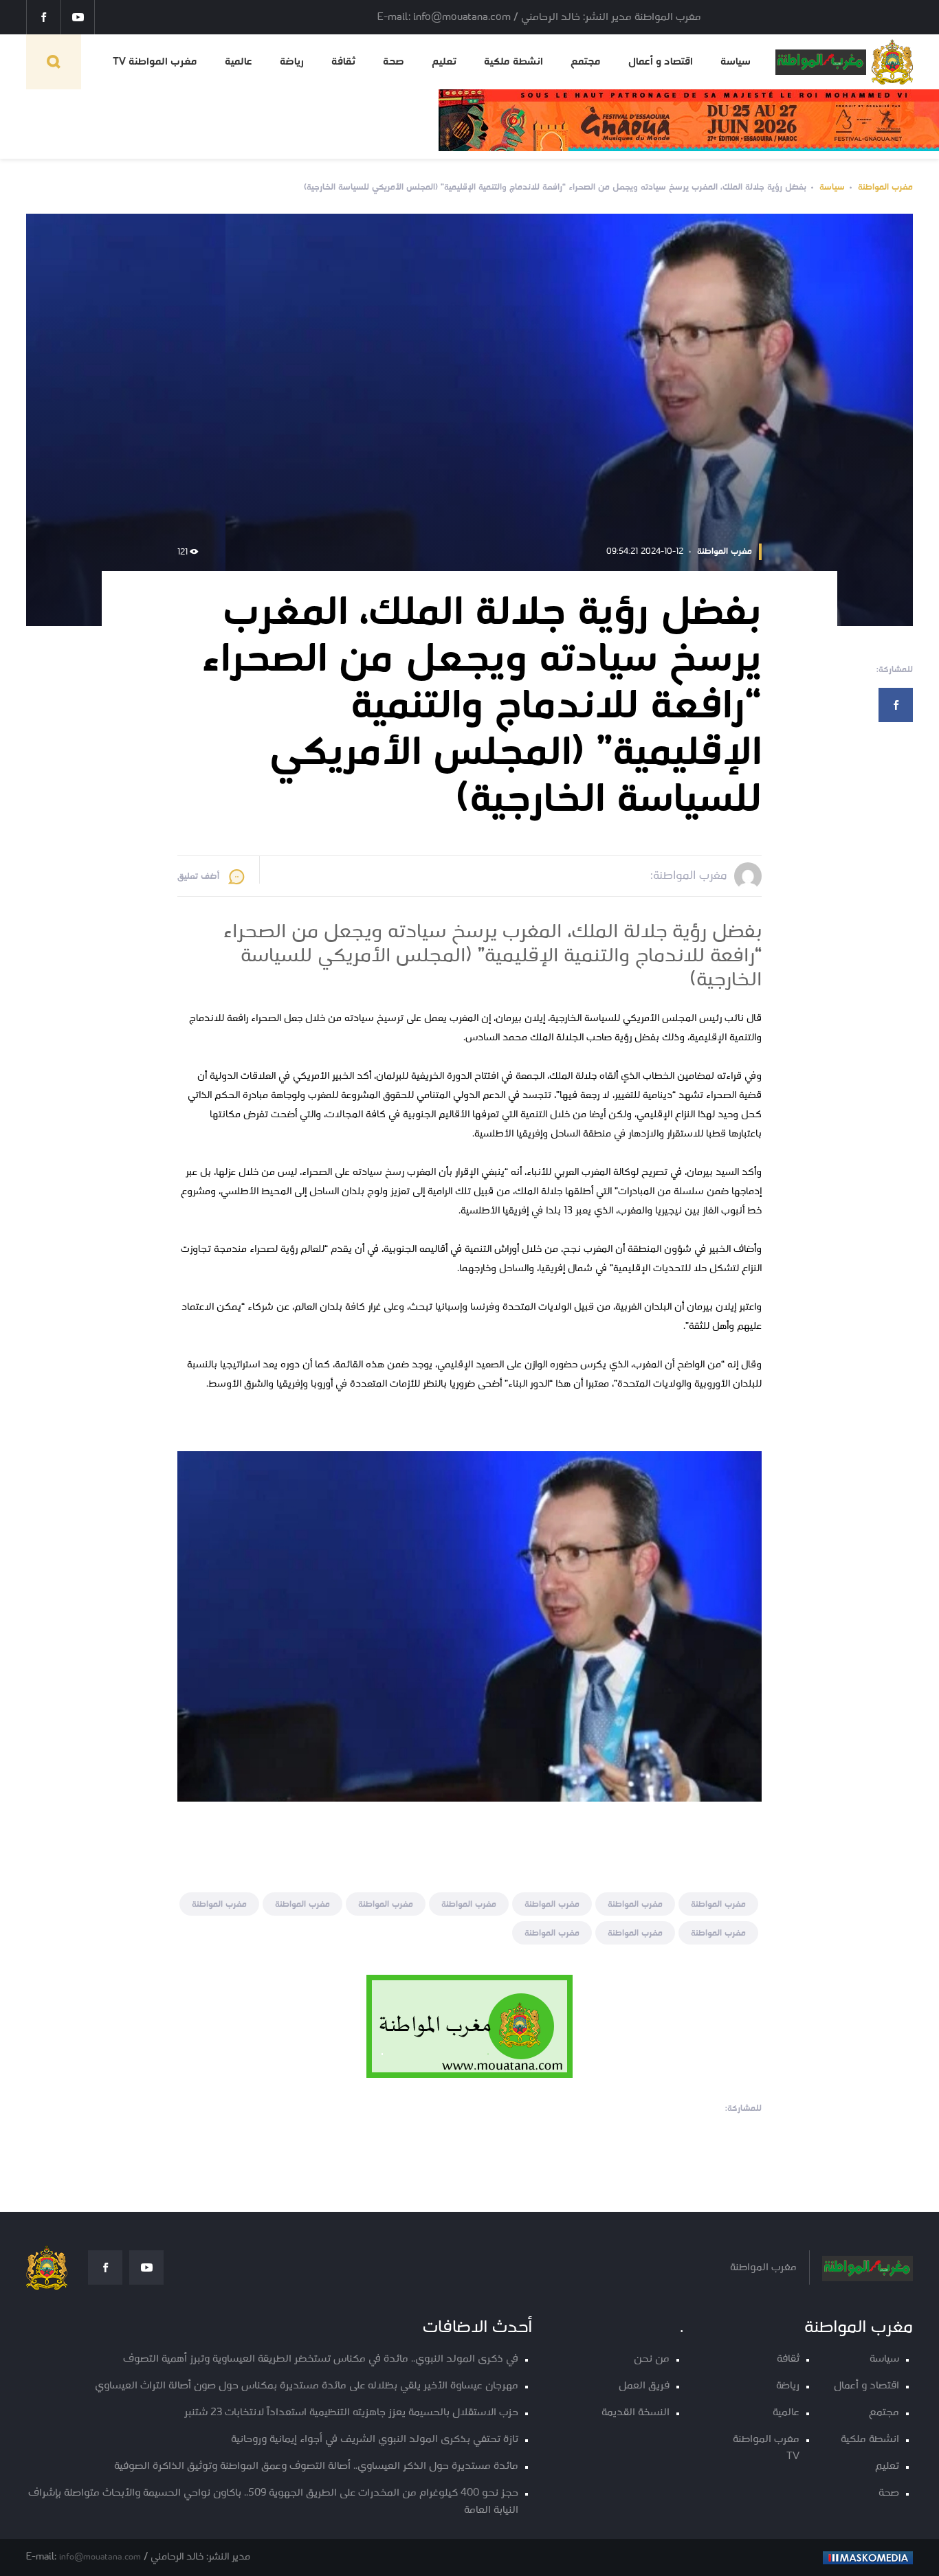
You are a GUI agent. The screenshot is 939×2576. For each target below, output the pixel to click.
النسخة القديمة (636, 2413)
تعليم (444, 62)
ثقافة (343, 62)
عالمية (239, 62)
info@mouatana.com (100, 2557)
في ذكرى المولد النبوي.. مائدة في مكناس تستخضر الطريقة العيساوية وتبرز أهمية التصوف (321, 2359)
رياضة (292, 62)
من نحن (652, 2359)
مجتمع (586, 62)
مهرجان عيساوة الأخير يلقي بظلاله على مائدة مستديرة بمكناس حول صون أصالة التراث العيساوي (307, 2386)
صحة (394, 62)
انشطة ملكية (513, 62)
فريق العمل (644, 2386)
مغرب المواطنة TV (155, 62)
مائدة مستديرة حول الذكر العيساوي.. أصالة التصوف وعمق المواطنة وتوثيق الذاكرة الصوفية (316, 2466)
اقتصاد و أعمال (661, 62)
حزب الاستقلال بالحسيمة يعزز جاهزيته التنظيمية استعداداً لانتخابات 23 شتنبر (351, 2413)
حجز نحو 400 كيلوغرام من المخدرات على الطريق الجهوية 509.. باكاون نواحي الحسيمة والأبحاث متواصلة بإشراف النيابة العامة (273, 2502)
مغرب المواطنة (885, 187)
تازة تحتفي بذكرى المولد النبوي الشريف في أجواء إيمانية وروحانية (375, 2440)
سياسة (736, 62)
